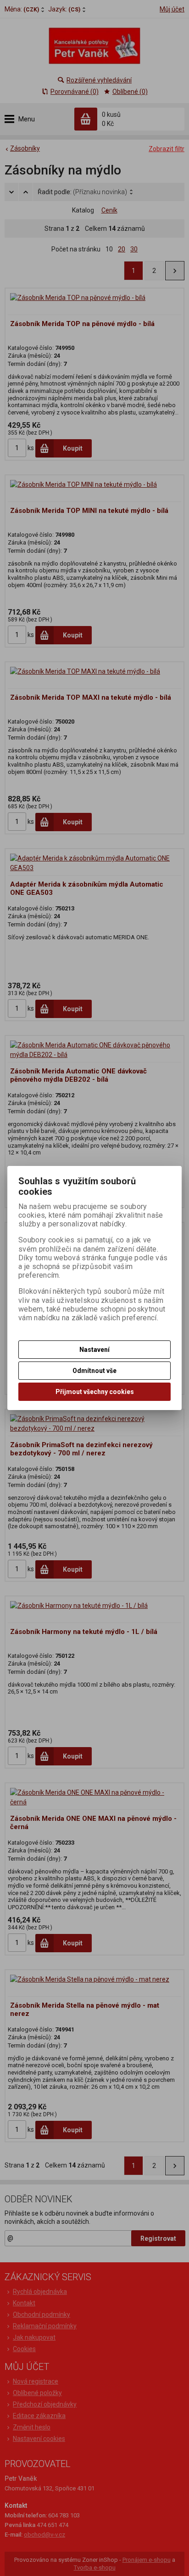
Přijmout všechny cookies (95, 1392)
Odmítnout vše (94, 1371)
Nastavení (94, 1350)
